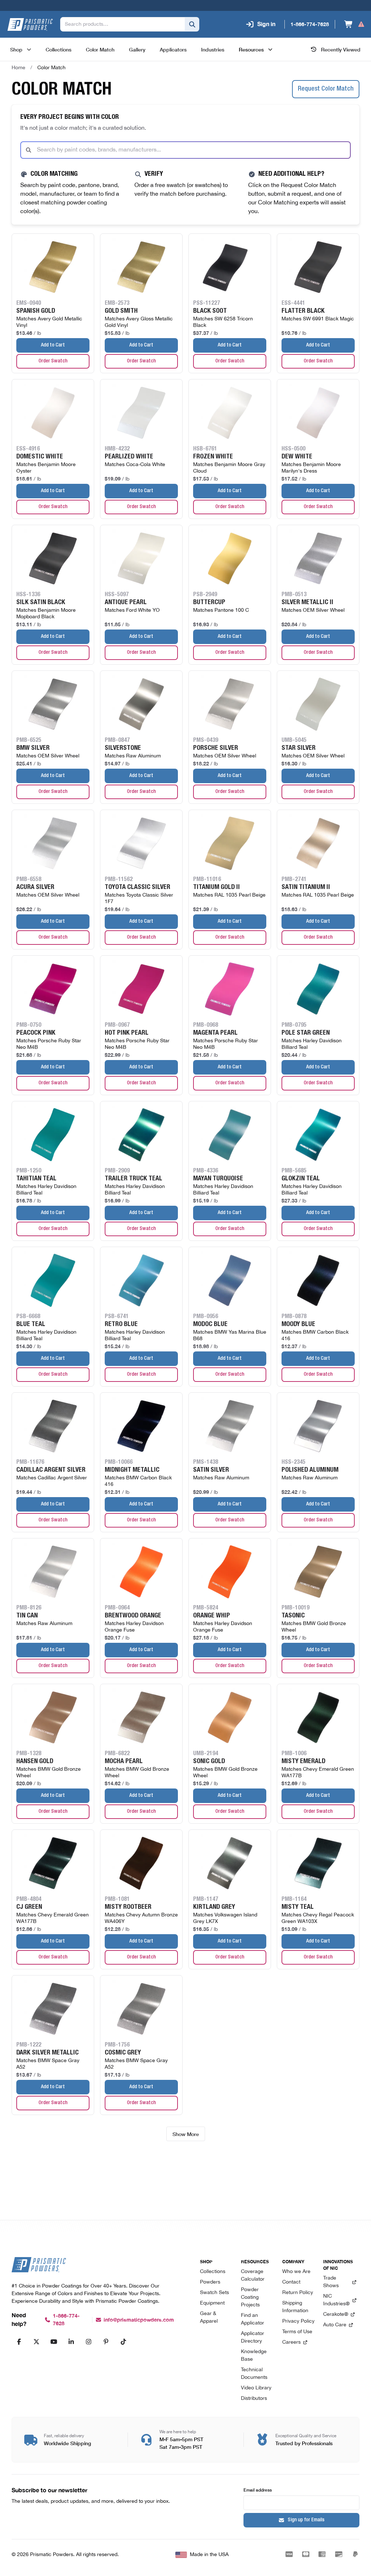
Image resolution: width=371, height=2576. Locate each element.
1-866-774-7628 (66, 2320)
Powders (210, 2282)
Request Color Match (326, 89)
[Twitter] (36, 2342)
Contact (291, 2282)
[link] (51, 68)
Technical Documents (254, 2374)
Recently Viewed (341, 49)
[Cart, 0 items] (355, 24)
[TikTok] (123, 2342)
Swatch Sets (214, 2293)
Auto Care (335, 2325)
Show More (186, 2134)
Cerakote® (336, 2315)
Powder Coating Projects (250, 2297)
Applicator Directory (253, 2338)
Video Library (256, 2388)
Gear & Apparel (209, 2318)
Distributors (254, 2399)
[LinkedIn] (71, 2342)
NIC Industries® (336, 2300)
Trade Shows (331, 2282)
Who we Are (296, 2272)
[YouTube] (54, 2342)
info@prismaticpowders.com (139, 2320)
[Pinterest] (106, 2342)
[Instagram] (88, 2342)
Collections (213, 2272)
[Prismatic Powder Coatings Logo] (30, 24)
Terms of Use (297, 2332)
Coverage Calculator (253, 2276)
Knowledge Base (254, 2356)
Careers (291, 2342)
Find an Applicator (253, 2319)
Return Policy (298, 2293)
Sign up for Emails (306, 2520)
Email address (258, 2490)
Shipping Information (295, 2307)
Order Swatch (53, 361)
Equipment (212, 2303)
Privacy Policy (298, 2321)
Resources (251, 49)
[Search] (192, 24)
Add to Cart (53, 345)
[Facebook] (19, 2342)
